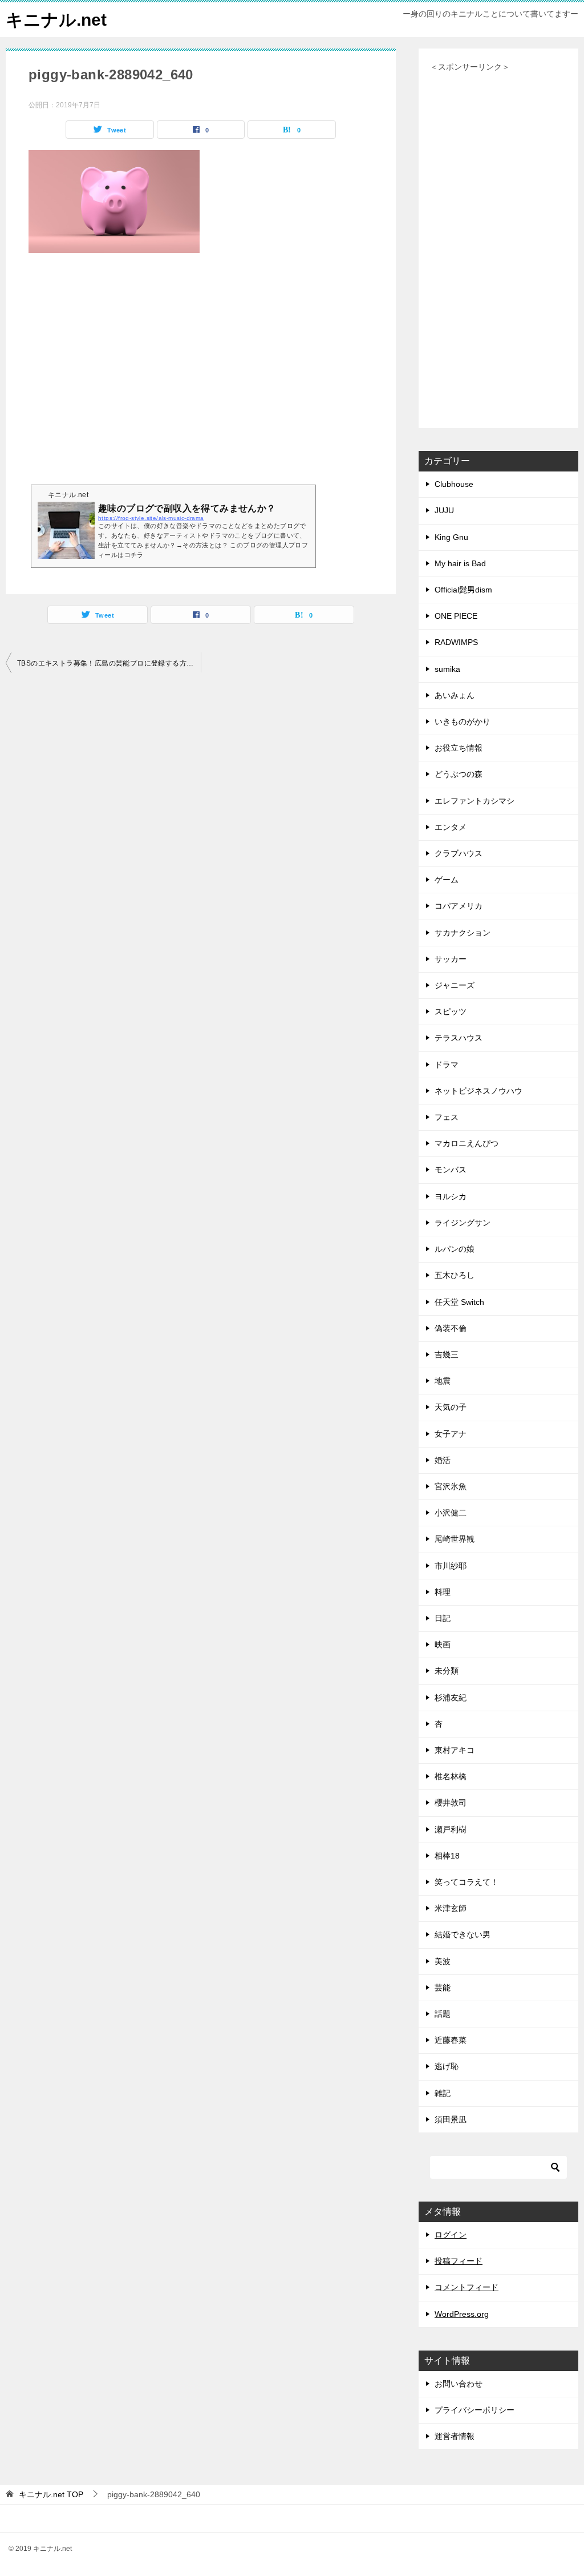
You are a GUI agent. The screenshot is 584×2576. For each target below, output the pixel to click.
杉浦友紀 (451, 1698)
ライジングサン (463, 1223)
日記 (443, 1618)
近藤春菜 (451, 2040)
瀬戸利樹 (451, 1829)
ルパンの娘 (455, 1249)
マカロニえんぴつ (467, 1143)
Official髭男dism (463, 590)
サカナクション (463, 933)
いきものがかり (463, 721)
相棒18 (447, 1856)
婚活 (443, 1460)
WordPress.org (462, 2314)
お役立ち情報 (459, 748)
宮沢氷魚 (451, 1486)
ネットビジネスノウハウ (478, 1091)
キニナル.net (56, 20)
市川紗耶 (451, 1566)
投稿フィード (459, 2261)
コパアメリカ (459, 906)
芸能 (443, 1988)
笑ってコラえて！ (467, 1882)
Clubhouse (454, 484)
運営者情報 (455, 2436)
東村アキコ (455, 1750)
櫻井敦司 (451, 1803)
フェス (447, 1117)
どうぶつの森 (459, 774)
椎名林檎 (451, 1776)
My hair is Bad (460, 563)
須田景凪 (451, 2119)
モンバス (451, 1170)
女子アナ (451, 1434)
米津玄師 (451, 1908)
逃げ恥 (447, 2066)
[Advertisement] (201, 379)
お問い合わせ (459, 2384)
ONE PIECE (456, 616)
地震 (443, 1381)
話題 (443, 2014)
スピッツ (451, 1011)
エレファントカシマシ (474, 801)
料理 (443, 1592)
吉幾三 (447, 1354)
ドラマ (447, 1065)
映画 (443, 1644)
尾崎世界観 (455, 1539)
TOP (51, 2494)
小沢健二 (451, 1513)
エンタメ (451, 827)
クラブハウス (459, 853)
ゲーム (447, 880)
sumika (447, 669)
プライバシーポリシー (474, 2410)
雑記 (443, 2093)
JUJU (444, 510)
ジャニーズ (455, 985)
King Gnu (451, 537)
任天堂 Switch (459, 1302)
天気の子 (451, 1407)
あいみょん (455, 695)
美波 (443, 1961)
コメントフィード (467, 2287)
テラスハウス (459, 1038)
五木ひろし (455, 1275)
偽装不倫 (451, 1328)
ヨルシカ (451, 1196)
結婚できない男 (463, 1934)
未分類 (447, 1671)
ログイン (451, 2235)
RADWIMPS (456, 642)
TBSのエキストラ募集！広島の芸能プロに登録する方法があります (109, 663)
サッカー (451, 959)
